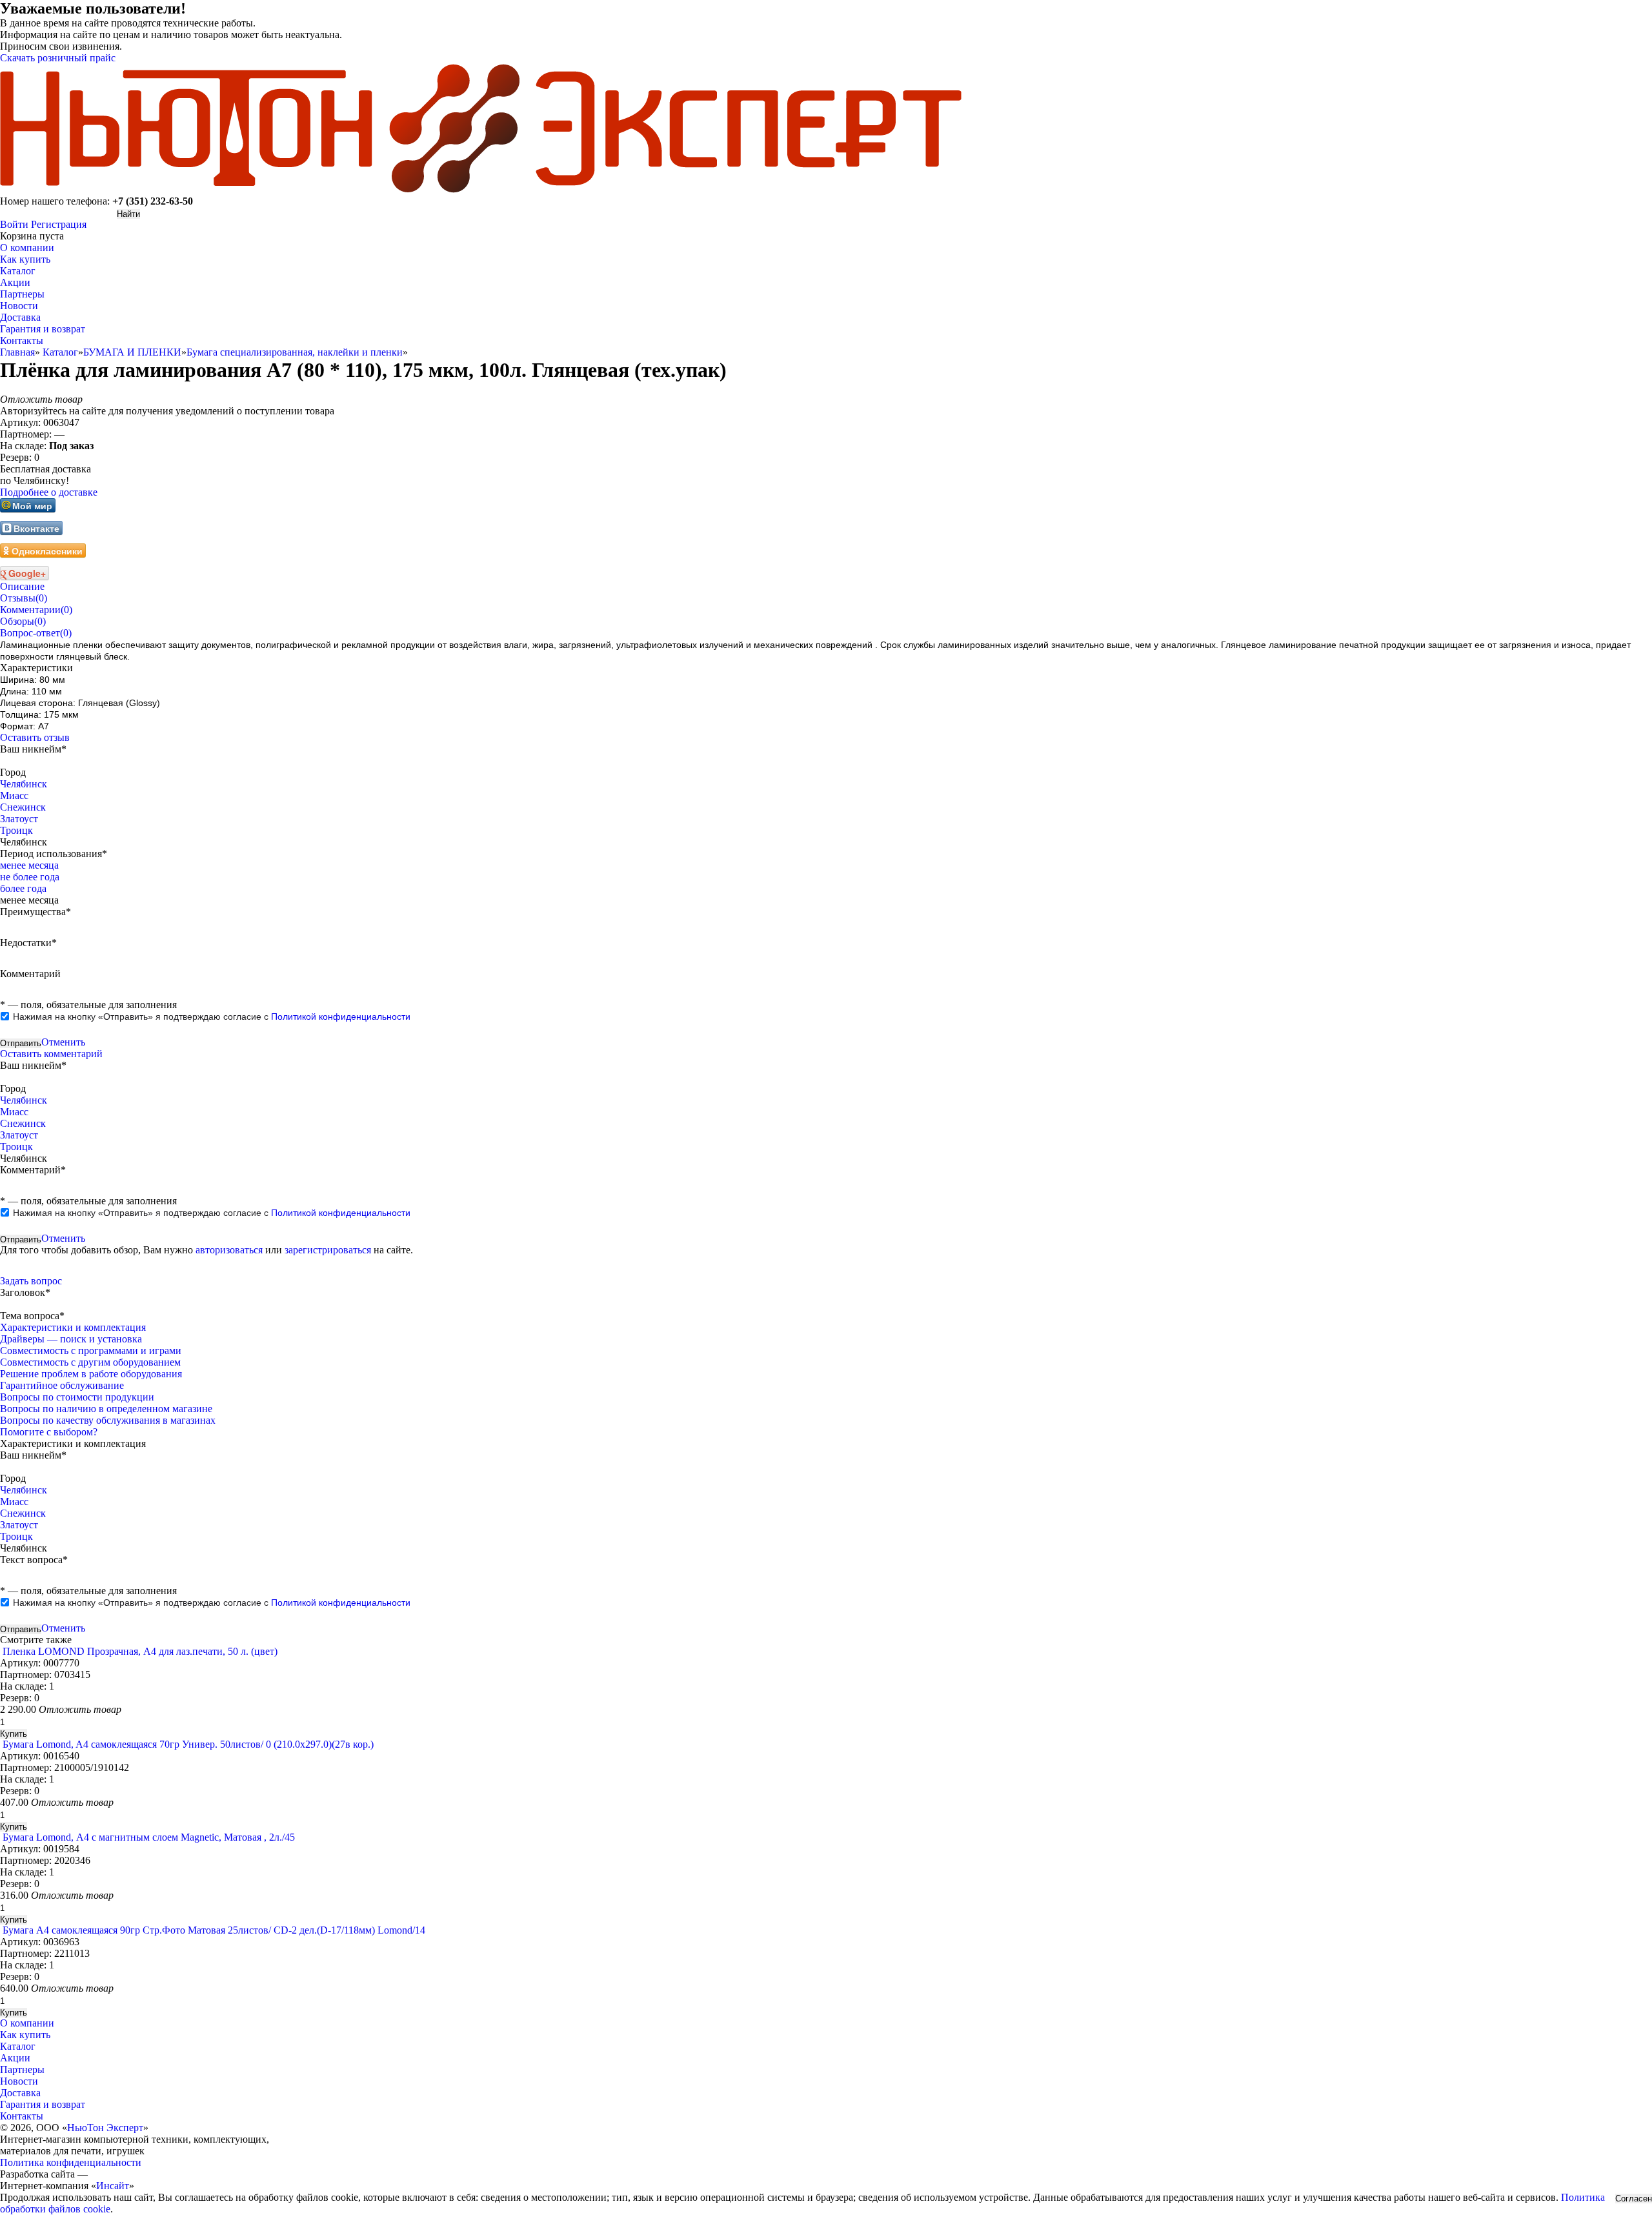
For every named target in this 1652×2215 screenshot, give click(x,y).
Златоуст (19, 819)
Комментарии (36, 610)
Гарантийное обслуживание (62, 1385)
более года (23, 888)
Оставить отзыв (35, 737)
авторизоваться (229, 1250)
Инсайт (113, 2186)
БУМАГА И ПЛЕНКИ (132, 352)
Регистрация (59, 224)
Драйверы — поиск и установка (71, 1339)
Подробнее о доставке (49, 492)
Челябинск (24, 784)
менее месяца (29, 865)
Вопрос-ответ (36, 633)
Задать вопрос (31, 1281)
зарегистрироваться (328, 1250)
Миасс (14, 795)
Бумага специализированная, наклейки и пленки (295, 352)
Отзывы (24, 598)
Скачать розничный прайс (58, 58)
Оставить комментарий (51, 1054)
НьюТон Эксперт (105, 2128)
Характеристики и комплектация (73, 1327)
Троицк (16, 830)
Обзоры (23, 621)
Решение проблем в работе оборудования (91, 1374)
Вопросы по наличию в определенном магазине (106, 1409)
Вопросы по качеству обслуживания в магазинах (108, 1420)
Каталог (60, 352)
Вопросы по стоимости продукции (77, 1397)
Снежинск (23, 807)
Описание (22, 586)
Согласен (1634, 2199)
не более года (30, 877)
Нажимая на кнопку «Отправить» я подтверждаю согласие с (212, 1016)
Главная (17, 352)
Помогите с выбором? (49, 1432)
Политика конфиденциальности (71, 2162)
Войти (14, 224)
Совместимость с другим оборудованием (90, 1362)
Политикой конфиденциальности (341, 1016)
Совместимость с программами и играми (91, 1350)
